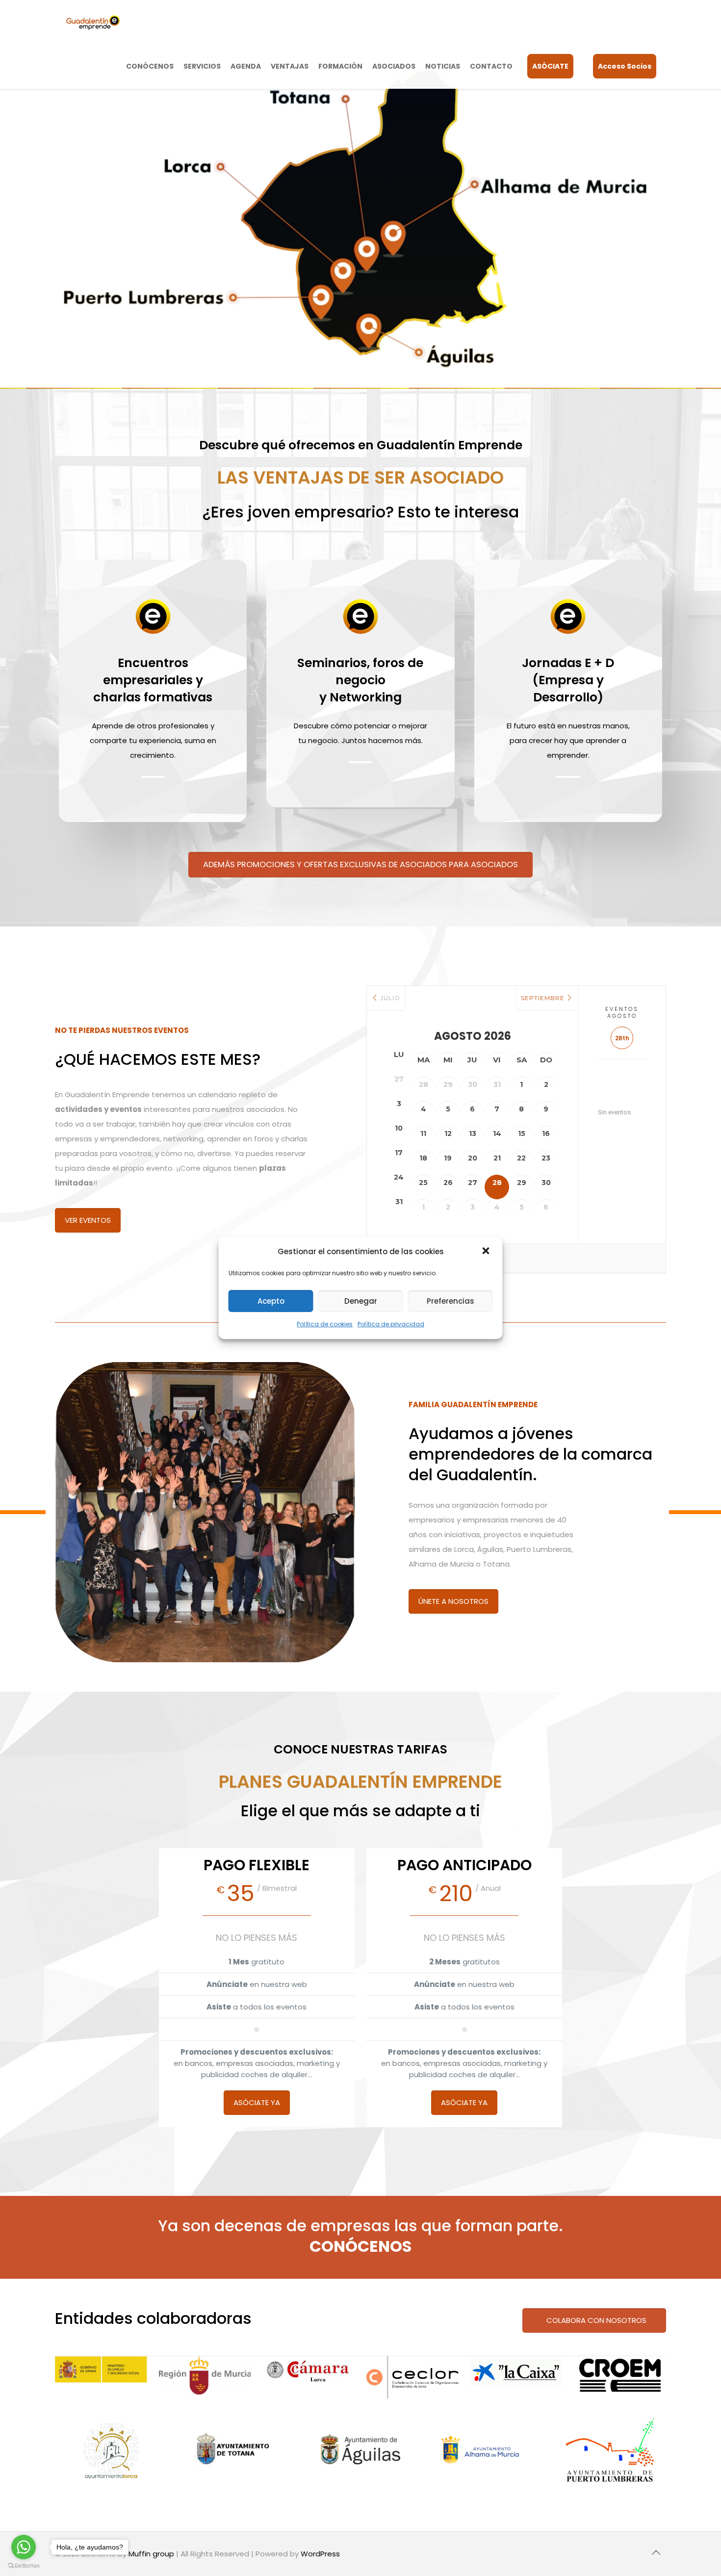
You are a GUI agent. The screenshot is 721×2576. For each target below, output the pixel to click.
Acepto (271, 1301)
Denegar (361, 1301)
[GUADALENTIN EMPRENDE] (93, 22)
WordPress (320, 2554)
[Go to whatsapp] (24, 2547)
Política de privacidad (391, 1324)
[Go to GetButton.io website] (24, 2566)
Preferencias (451, 1301)
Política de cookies (325, 1324)
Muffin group (151, 2554)
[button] (487, 1252)
